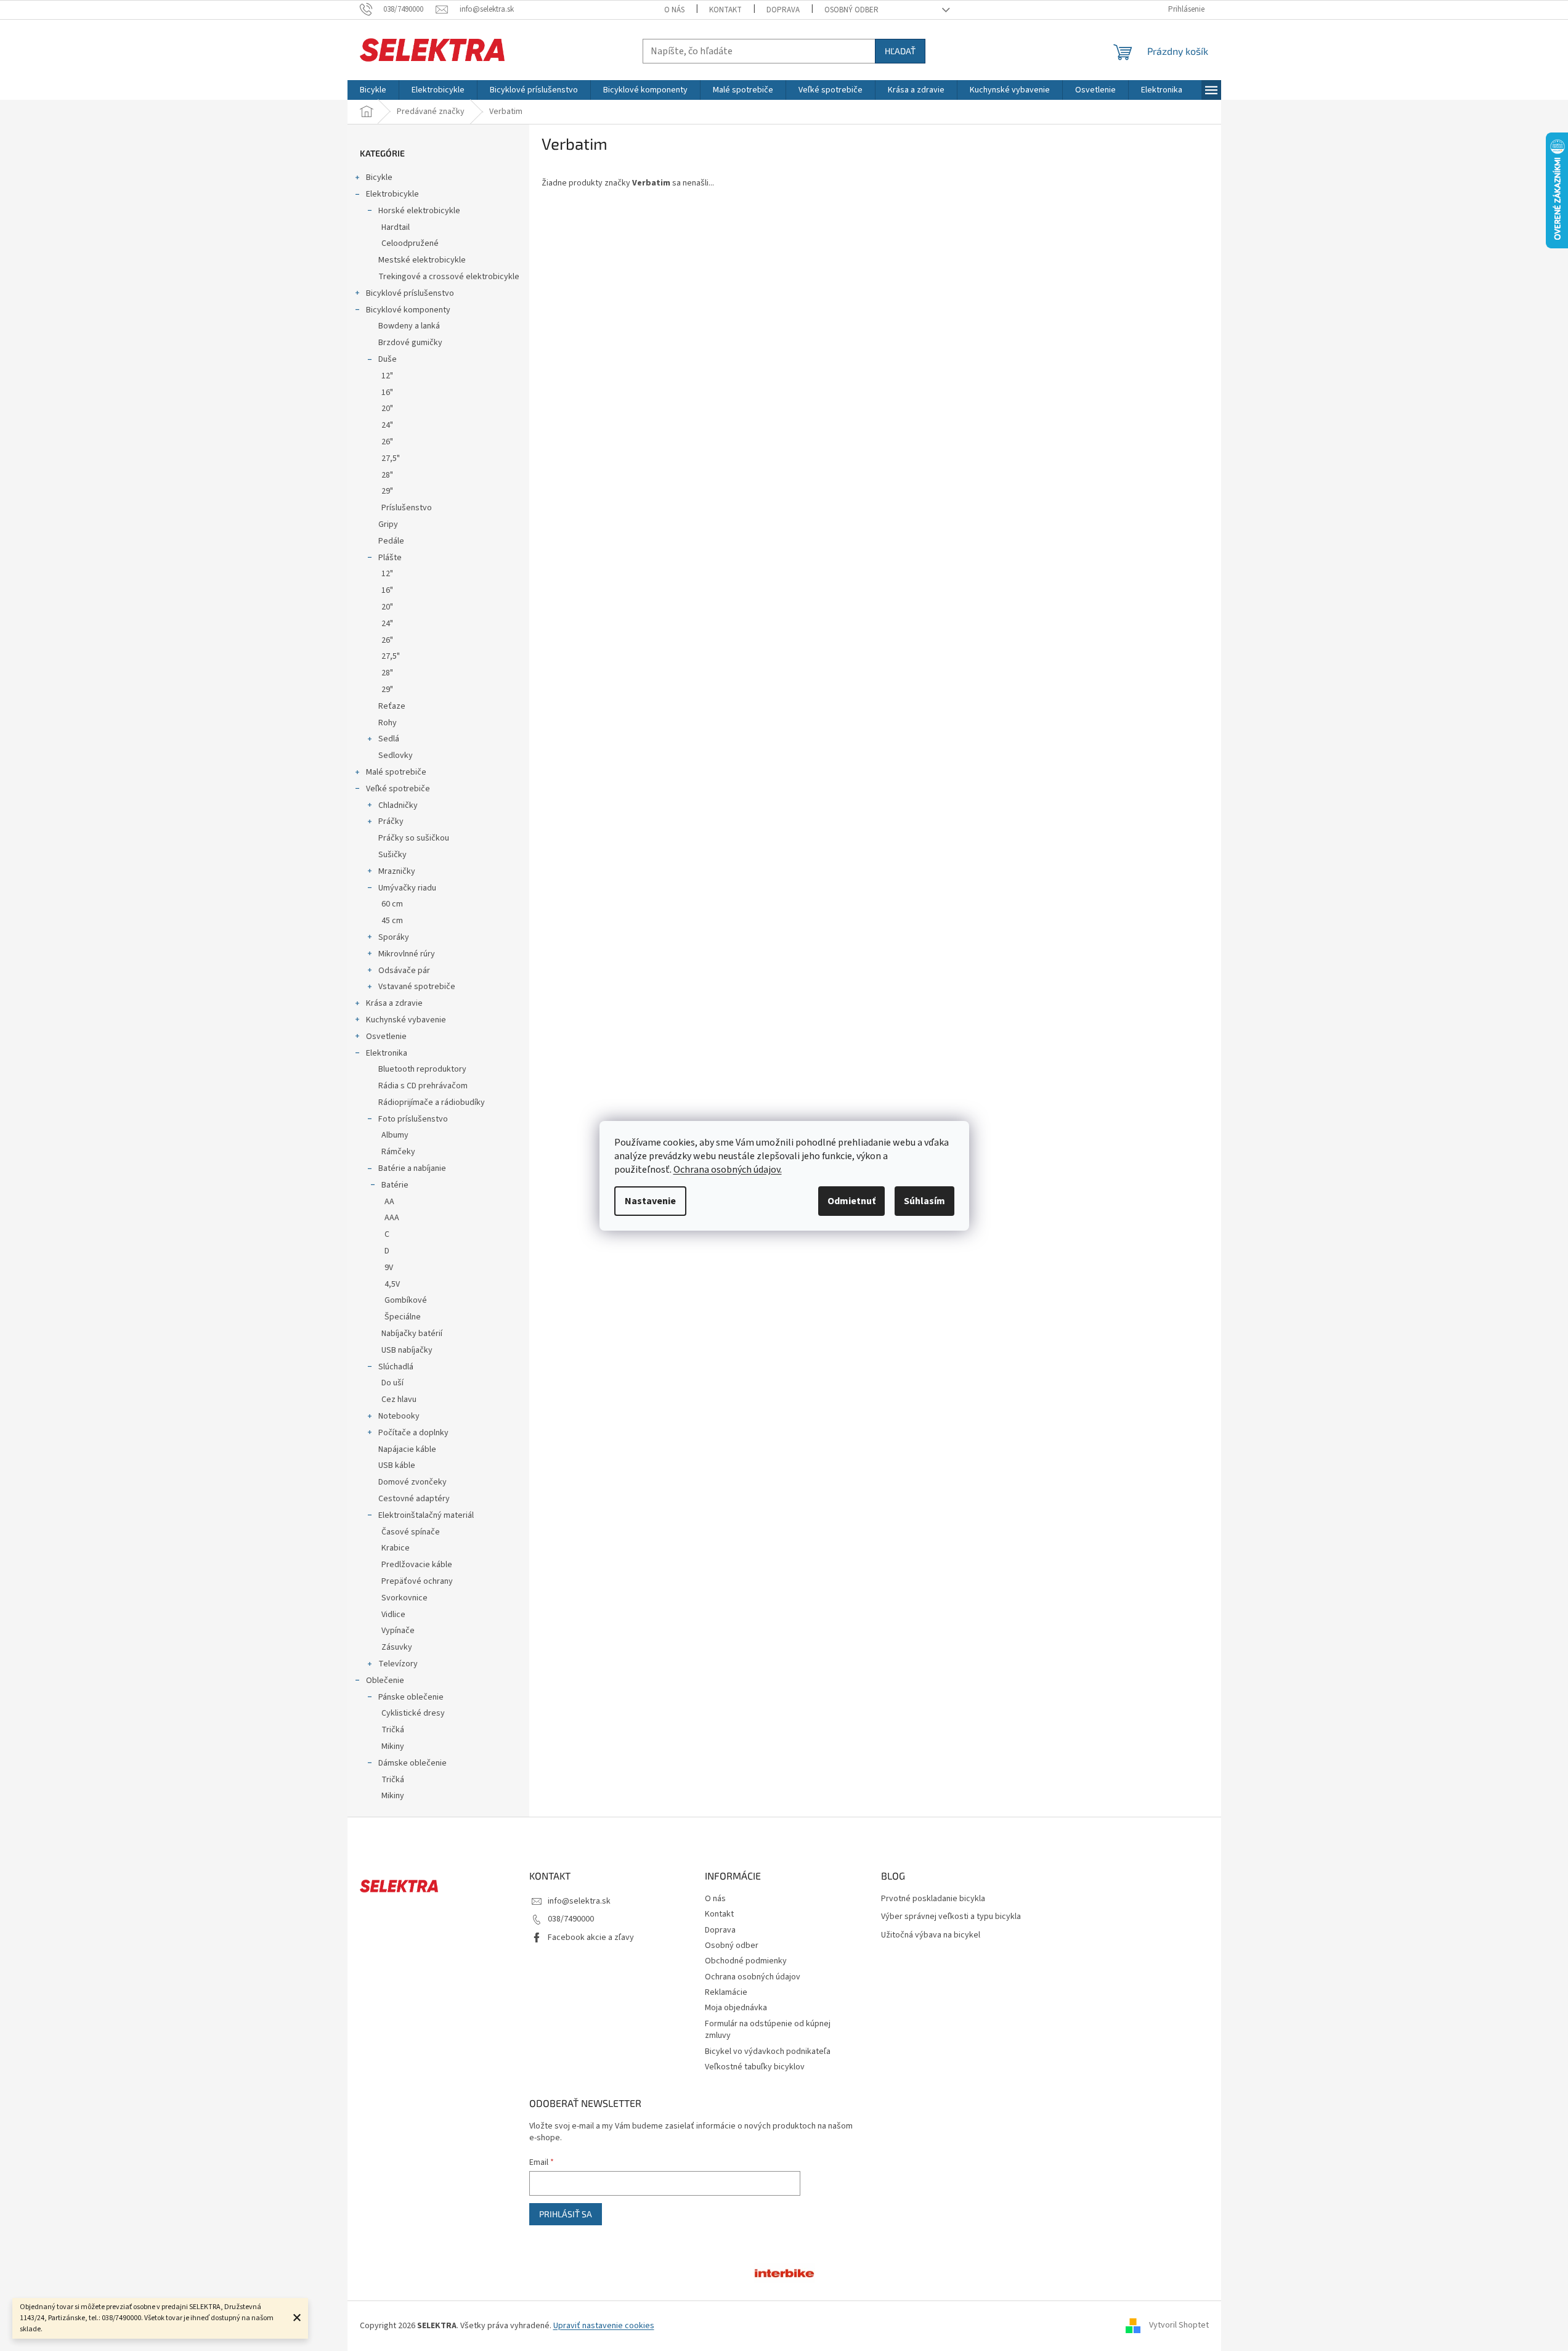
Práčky (391, 821)
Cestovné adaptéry (414, 1499)
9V (389, 1268)
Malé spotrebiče (396, 772)
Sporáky (394, 937)
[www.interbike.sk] (784, 2272)
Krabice (396, 1548)
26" (387, 442)
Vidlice (393, 1615)
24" (387, 425)
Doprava (783, 10)
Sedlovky (396, 756)
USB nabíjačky (407, 1350)
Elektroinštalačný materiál (426, 1515)
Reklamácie (726, 1992)
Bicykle (379, 177)
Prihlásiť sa (566, 2214)
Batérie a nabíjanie (412, 1168)
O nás (674, 10)
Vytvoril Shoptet (1179, 2326)
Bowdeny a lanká (409, 326)
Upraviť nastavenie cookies (604, 2326)
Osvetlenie (386, 1037)
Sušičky (392, 855)
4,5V (392, 1284)
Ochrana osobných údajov (753, 1977)
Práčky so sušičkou (414, 838)
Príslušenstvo (407, 508)
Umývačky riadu (407, 888)
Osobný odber (851, 10)
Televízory (398, 1664)
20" (387, 409)
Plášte (390, 558)
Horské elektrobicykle (419, 211)
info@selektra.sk (579, 1901)
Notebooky (399, 1416)
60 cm (392, 904)
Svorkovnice (404, 1598)
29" (387, 491)
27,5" (391, 458)
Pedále (391, 541)
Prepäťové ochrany (417, 1581)
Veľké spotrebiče (398, 789)
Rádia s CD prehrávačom (423, 1086)
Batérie (395, 1185)
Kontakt (725, 10)
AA (389, 1202)
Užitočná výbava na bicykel (931, 1935)
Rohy (388, 723)
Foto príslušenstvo (413, 1119)
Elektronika (387, 1053)
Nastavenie (650, 1201)
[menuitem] (373, 90)
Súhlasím (924, 1201)
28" (387, 475)
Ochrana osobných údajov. (728, 1170)
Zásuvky (397, 1647)
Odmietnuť (851, 1201)
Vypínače (398, 1631)
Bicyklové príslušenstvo (410, 293)
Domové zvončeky (412, 1482)
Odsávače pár (404, 971)
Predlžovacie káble (417, 1565)
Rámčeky (398, 1152)
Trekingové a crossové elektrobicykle (449, 277)
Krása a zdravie (394, 1003)
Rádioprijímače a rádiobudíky (432, 1102)
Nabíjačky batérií (412, 1334)
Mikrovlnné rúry (407, 954)
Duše (388, 359)
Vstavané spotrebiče (417, 987)
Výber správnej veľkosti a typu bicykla (951, 1917)
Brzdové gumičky (410, 343)
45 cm (392, 921)
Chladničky (398, 805)
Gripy (388, 524)
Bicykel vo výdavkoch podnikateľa (768, 2052)
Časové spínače (411, 1532)
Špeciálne (403, 1317)
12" (387, 376)
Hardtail (396, 227)
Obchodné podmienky (746, 1961)
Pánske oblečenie (411, 1697)
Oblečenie (385, 1681)
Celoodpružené (410, 243)
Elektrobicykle (392, 194)
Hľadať (900, 51)
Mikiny (393, 1746)
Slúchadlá (396, 1367)
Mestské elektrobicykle (422, 260)
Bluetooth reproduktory (422, 1069)
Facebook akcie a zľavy (591, 1937)
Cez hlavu (399, 1400)
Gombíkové (406, 1300)
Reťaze (392, 706)
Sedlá (389, 739)
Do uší (392, 1383)
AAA (392, 1218)
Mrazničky (397, 871)
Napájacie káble (407, 1449)
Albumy (395, 1135)
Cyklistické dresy (413, 1713)
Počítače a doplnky (413, 1433)
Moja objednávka (736, 2008)
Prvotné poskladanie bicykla (933, 1899)
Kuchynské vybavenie (406, 1020)
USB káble (397, 1465)
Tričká (393, 1730)
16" (387, 393)
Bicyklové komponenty (408, 310)
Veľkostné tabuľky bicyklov (755, 2067)
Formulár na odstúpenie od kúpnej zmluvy (768, 2030)
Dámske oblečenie (412, 1763)
